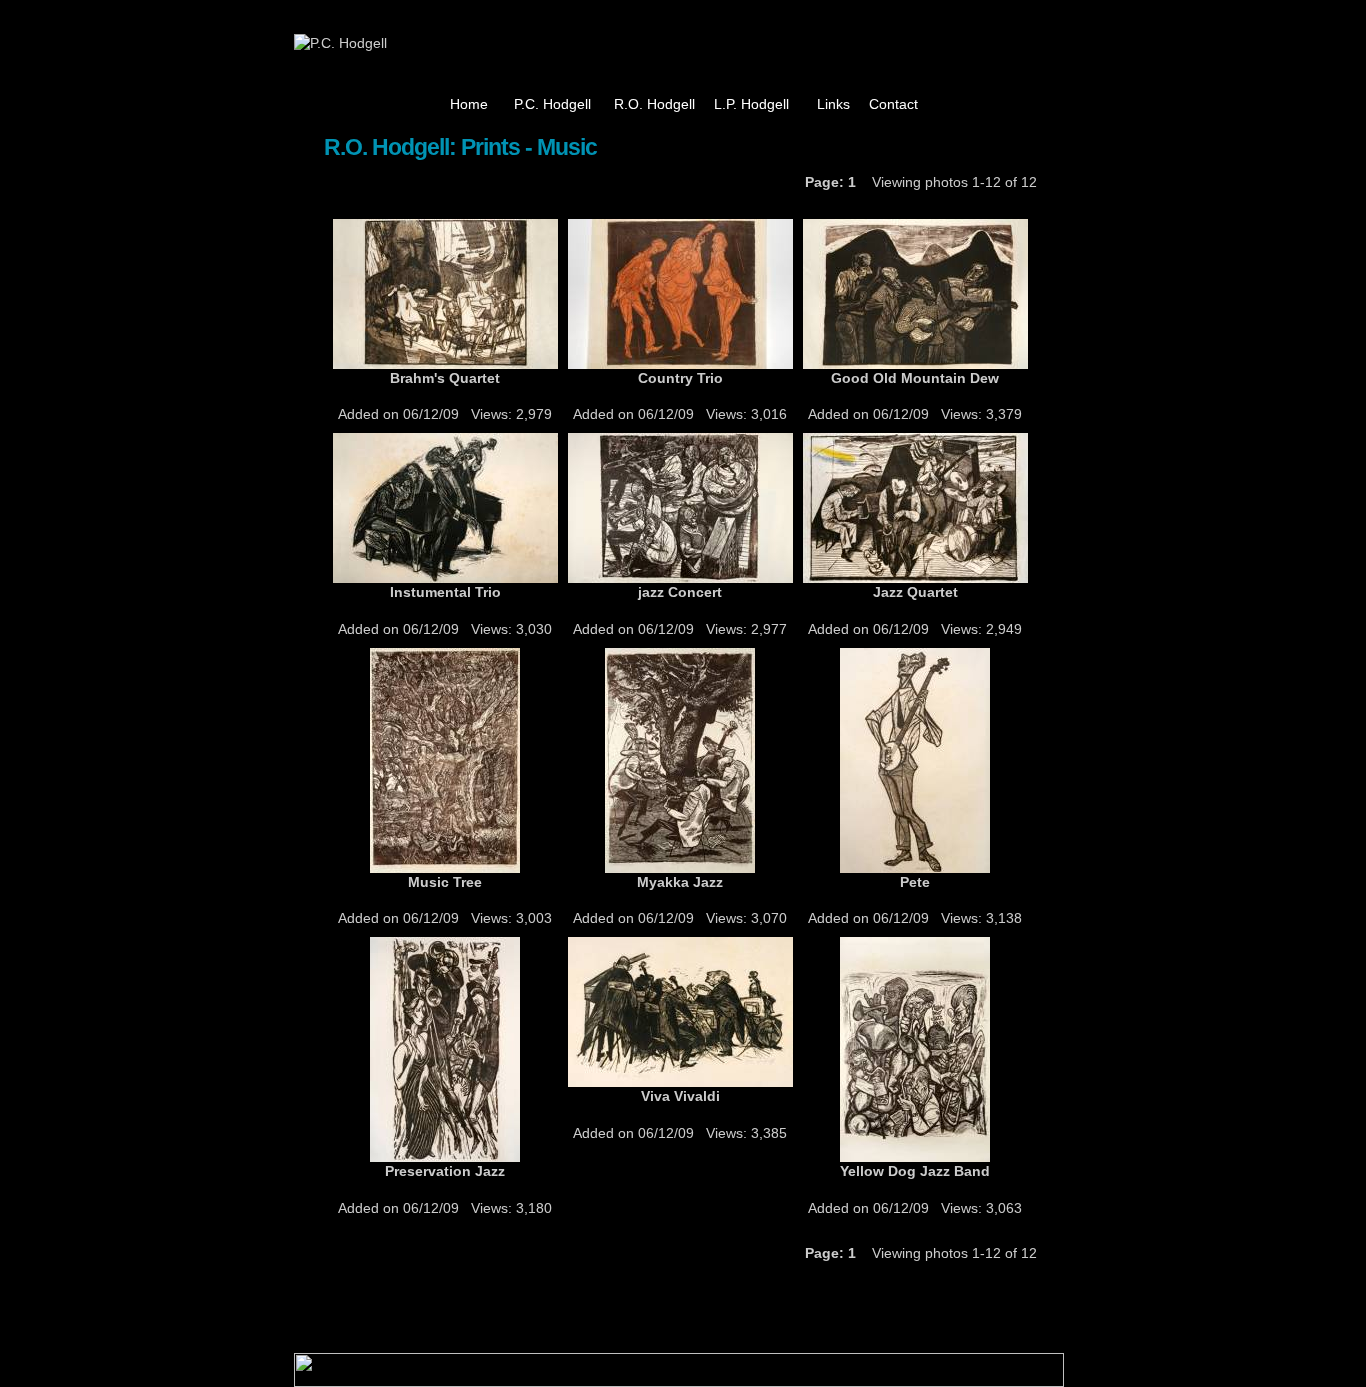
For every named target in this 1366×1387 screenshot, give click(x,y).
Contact (893, 104)
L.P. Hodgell (751, 104)
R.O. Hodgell (654, 104)
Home (469, 104)
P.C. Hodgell (552, 104)
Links (833, 104)
